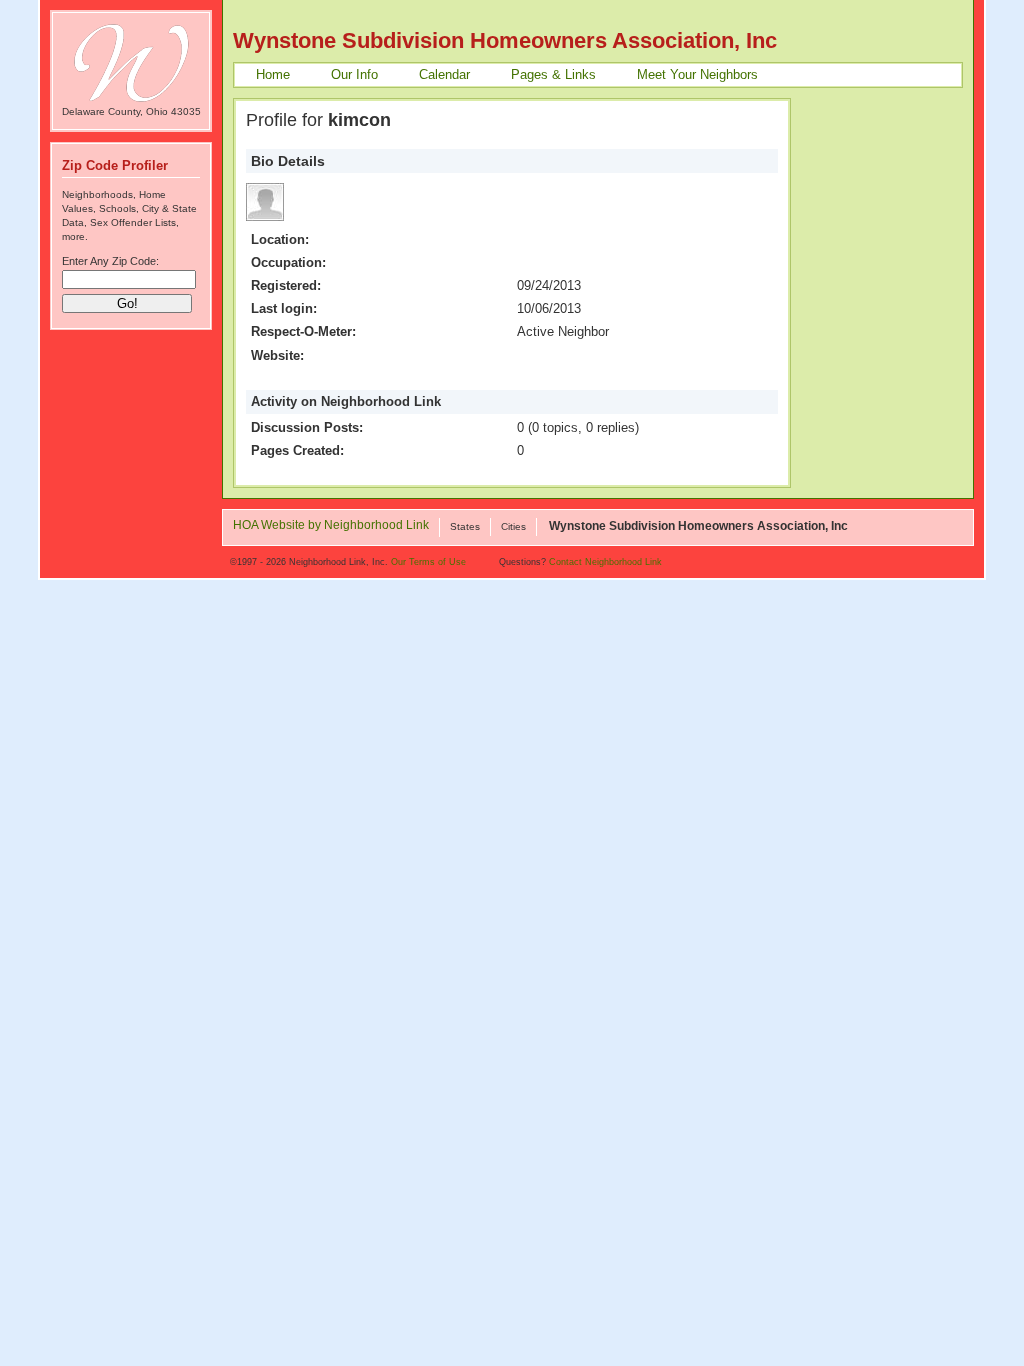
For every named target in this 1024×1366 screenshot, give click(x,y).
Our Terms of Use (428, 562)
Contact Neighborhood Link (605, 562)
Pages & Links (553, 74)
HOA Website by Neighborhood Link (331, 526)
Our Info (354, 74)
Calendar (444, 74)
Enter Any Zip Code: (110, 261)
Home (273, 74)
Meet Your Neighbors (697, 74)
